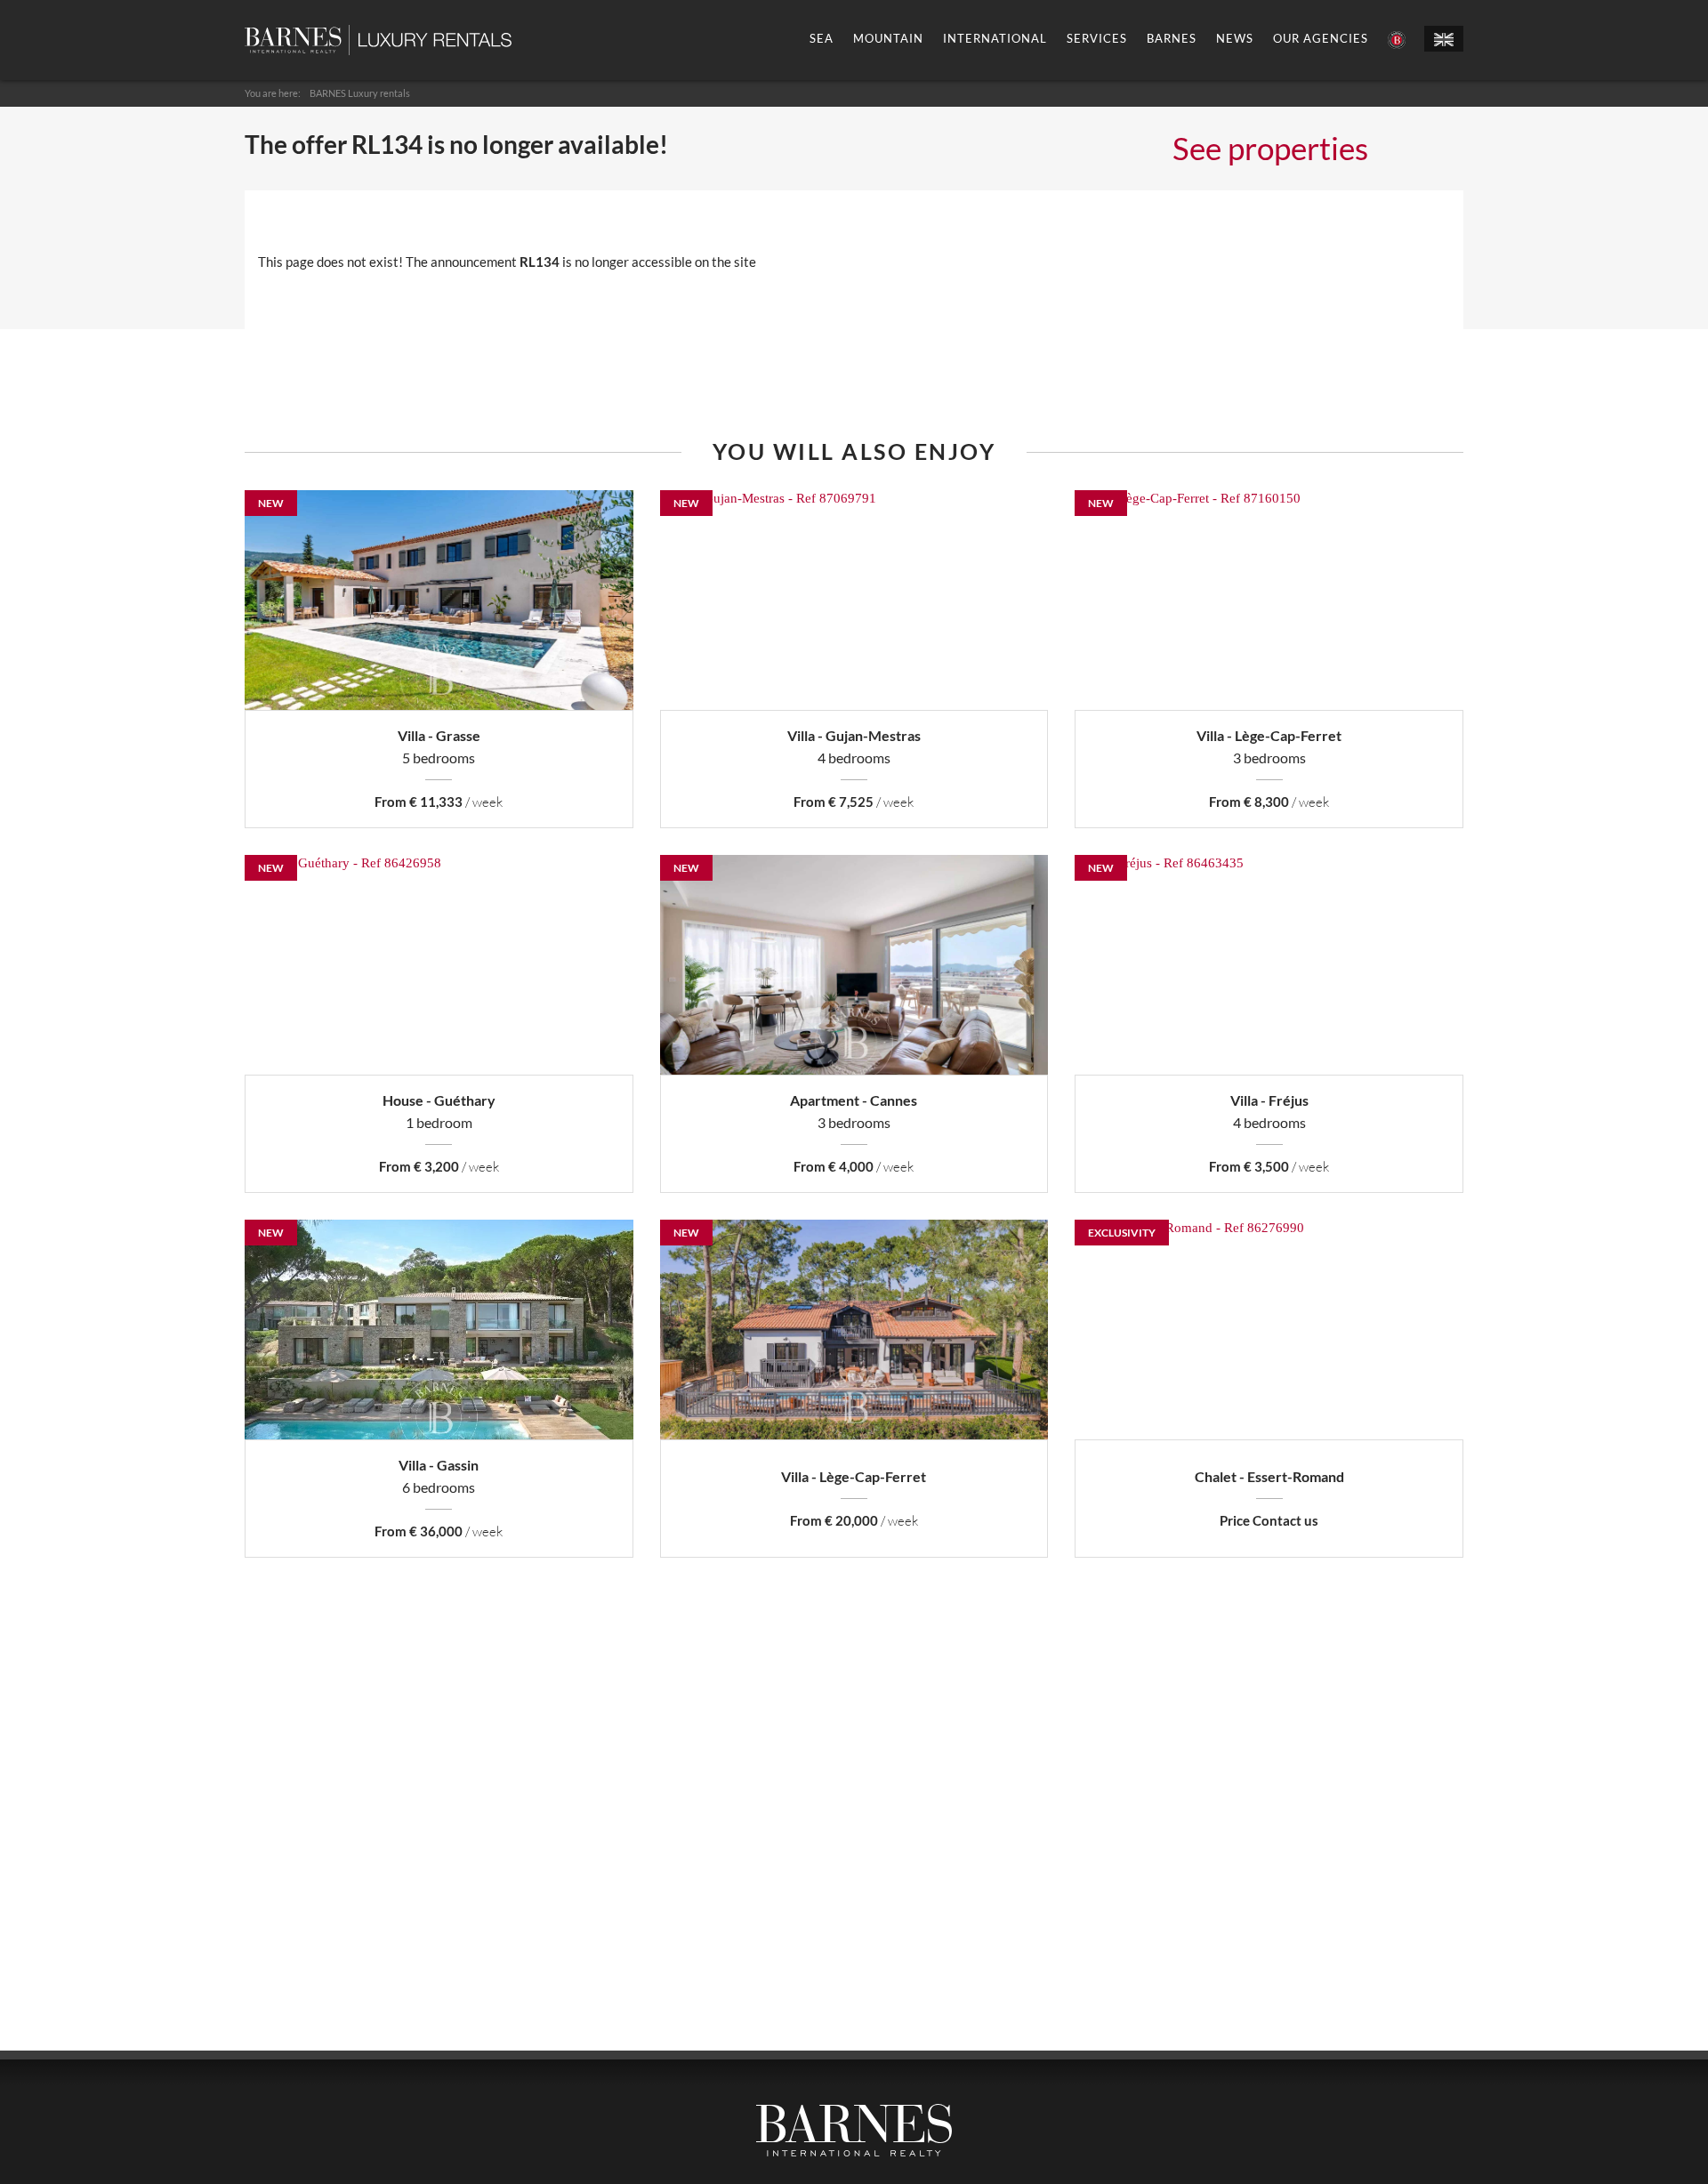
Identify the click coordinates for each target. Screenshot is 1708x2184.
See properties (1270, 148)
